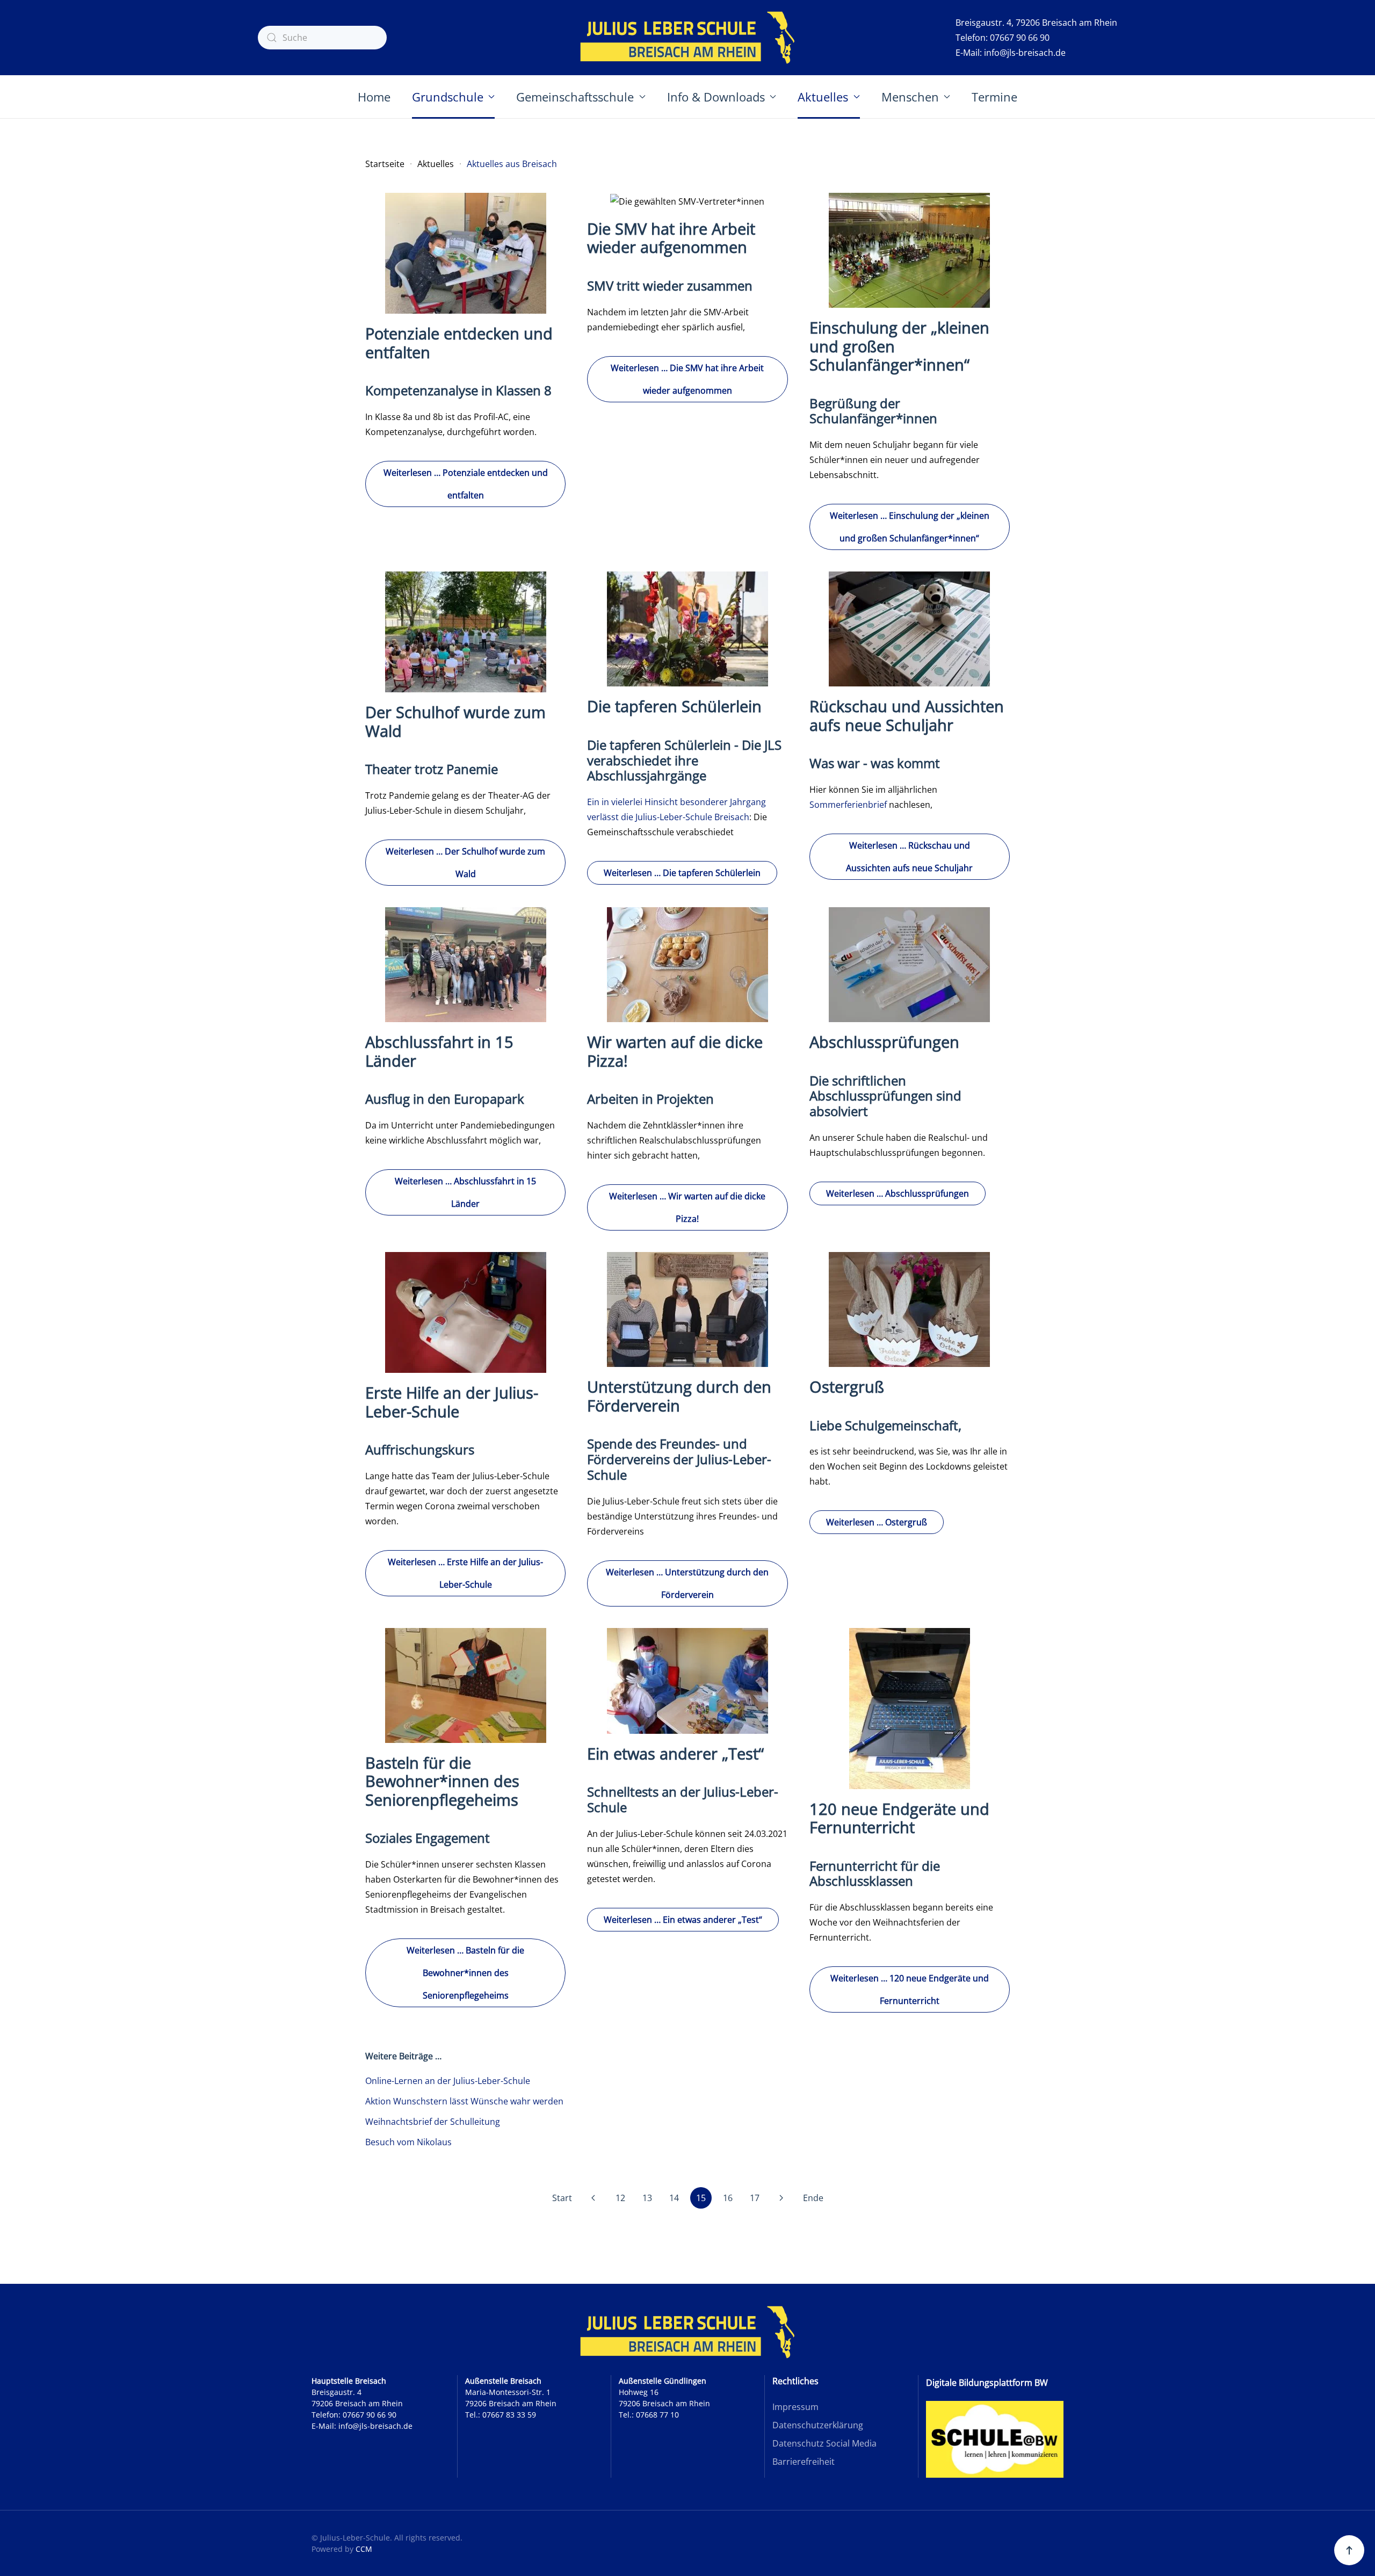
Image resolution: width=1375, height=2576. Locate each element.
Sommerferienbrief (849, 805)
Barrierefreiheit (804, 2462)
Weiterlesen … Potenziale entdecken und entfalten (466, 484)
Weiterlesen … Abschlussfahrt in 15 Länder (465, 1192)
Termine (994, 97)
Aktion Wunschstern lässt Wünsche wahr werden (464, 2101)
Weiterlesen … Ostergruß (877, 1522)
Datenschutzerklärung (818, 2425)
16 (728, 2198)
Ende (813, 2198)
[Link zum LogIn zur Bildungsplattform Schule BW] (995, 2438)
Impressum (795, 2407)
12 (620, 2198)
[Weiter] (781, 2198)
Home (374, 97)
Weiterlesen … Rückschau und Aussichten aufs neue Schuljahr (909, 857)
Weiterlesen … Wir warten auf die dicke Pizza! (687, 1207)
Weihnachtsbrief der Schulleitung (433, 2122)
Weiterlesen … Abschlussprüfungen (898, 1193)
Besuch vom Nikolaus (408, 2142)
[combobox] (322, 38)
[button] (1349, 2550)
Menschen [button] (910, 97)
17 (755, 2198)
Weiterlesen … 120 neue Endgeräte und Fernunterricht (910, 1989)
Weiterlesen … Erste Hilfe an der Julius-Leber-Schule (465, 1573)
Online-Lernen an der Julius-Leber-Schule (448, 2081)
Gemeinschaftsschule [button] (575, 97)
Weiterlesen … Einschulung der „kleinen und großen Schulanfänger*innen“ (910, 527)
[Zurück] (594, 2198)
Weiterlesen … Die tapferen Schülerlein (682, 873)
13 (647, 2198)
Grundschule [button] (448, 97)
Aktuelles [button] (823, 97)
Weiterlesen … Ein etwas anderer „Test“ (683, 1920)
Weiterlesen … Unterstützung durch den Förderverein (687, 1583)
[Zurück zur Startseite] (687, 38)
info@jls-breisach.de (1025, 53)
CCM (364, 2549)
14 (674, 2198)
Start (562, 2198)
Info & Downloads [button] (716, 97)
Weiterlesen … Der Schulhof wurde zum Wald (465, 863)
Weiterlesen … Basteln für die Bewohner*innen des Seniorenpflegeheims (465, 1973)
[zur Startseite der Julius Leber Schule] (687, 2332)
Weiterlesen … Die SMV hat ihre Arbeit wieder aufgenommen (687, 379)
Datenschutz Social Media (824, 2443)
